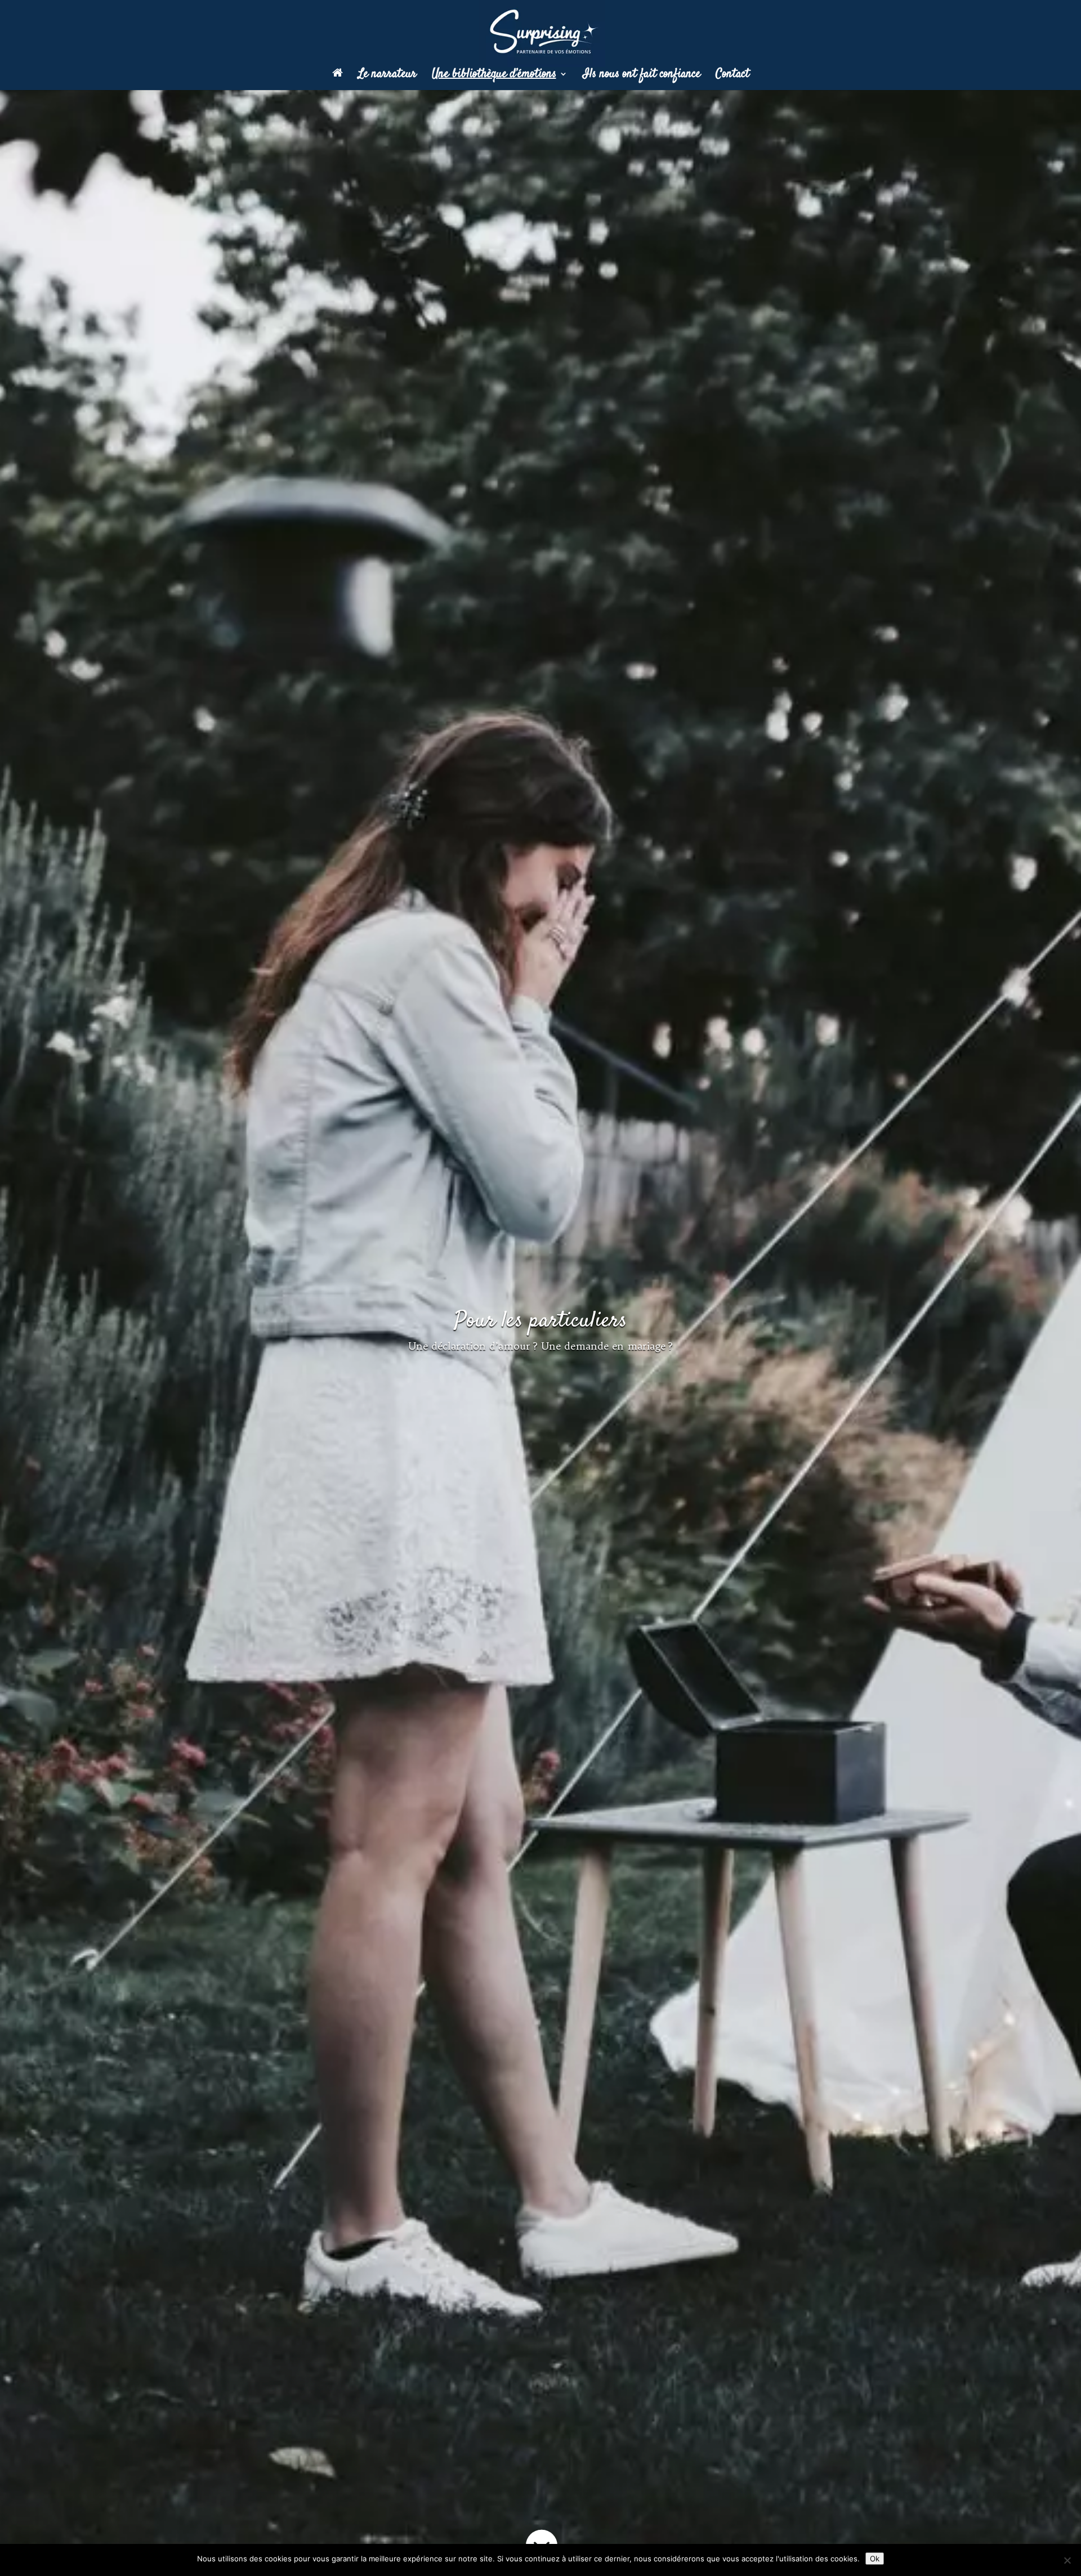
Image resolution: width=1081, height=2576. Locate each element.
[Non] (1067, 2560)
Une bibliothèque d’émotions (494, 76)
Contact (732, 76)
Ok (875, 2559)
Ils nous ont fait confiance (642, 76)
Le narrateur (387, 76)
